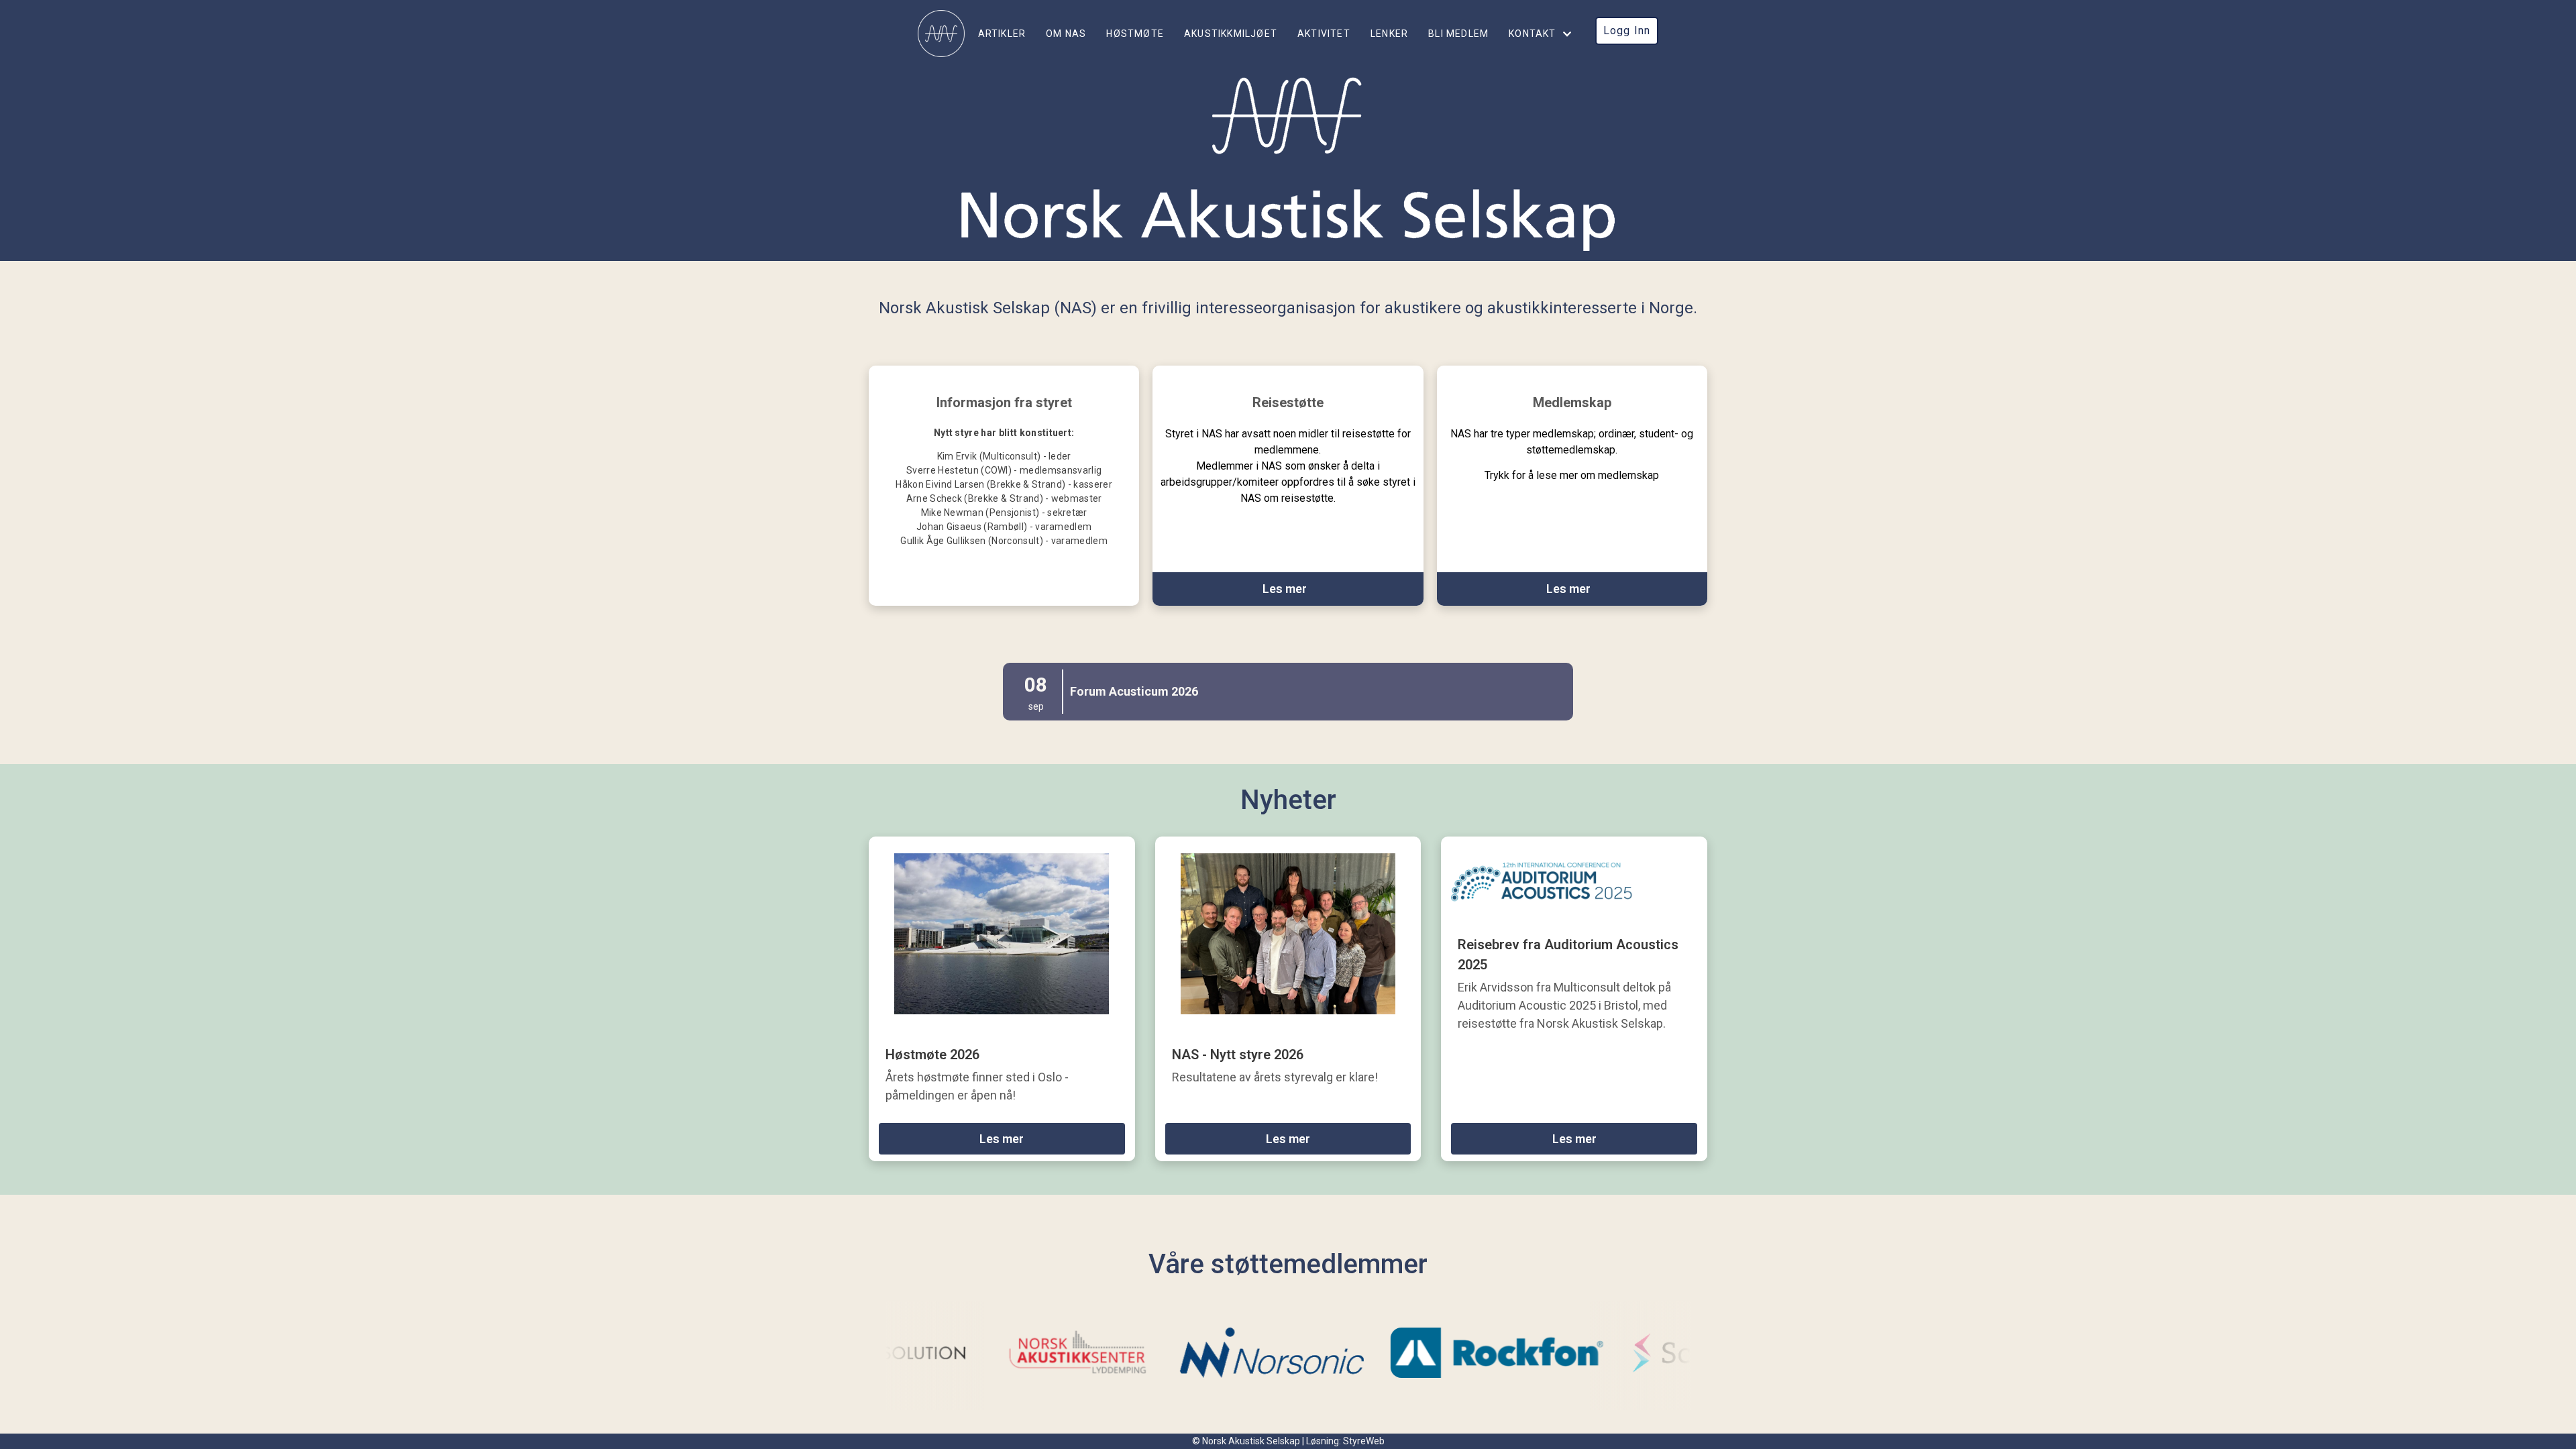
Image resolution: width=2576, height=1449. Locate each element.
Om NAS (1066, 34)
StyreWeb (1364, 1441)
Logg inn (1627, 31)
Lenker (1389, 34)
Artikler (1002, 34)
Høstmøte (1135, 34)
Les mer (1002, 1139)
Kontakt (1532, 34)
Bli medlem (1458, 34)
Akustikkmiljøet (1231, 34)
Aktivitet (1324, 34)
